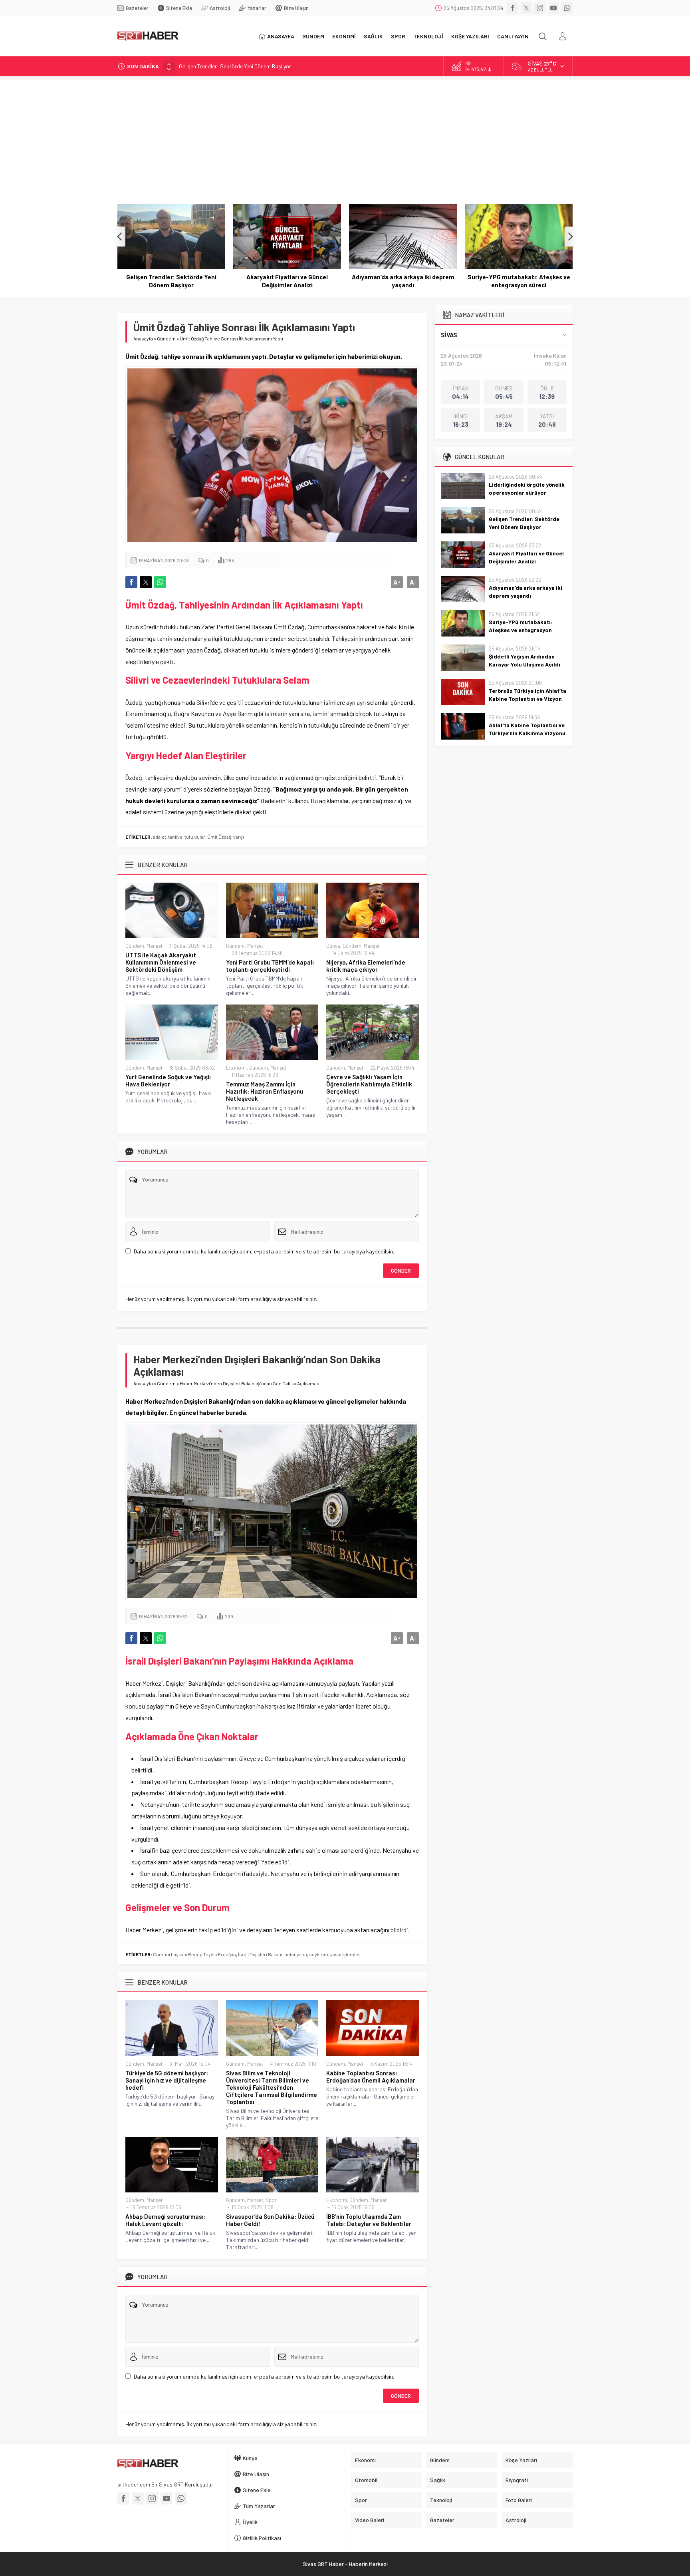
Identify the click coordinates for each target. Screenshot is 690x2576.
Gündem (166, 338)
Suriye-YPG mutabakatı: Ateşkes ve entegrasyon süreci (403, 281)
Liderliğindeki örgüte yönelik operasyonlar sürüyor (527, 488)
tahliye (175, 837)
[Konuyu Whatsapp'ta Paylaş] (160, 582)
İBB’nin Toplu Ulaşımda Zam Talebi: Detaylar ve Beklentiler (369, 2220)
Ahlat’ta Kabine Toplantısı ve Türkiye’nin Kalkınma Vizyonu (527, 729)
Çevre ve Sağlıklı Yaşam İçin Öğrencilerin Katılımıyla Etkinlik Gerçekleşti (369, 1084)
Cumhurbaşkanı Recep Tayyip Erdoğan (194, 1954)
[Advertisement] (345, 136)
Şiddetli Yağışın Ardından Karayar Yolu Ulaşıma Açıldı (519, 281)
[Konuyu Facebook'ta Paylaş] (131, 582)
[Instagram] (540, 8)
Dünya (333, 946)
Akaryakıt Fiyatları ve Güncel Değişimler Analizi (234, 66)
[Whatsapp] (567, 8)
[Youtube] (553, 8)
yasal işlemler (345, 1954)
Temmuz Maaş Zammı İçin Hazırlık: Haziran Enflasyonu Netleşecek (265, 1091)
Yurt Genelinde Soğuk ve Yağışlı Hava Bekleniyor (168, 1080)
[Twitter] (526, 8)
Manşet (155, 946)
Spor (271, 2200)
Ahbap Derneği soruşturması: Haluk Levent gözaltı (166, 2220)
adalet (160, 837)
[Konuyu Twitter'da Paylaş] (146, 582)
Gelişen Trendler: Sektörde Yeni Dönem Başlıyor (524, 523)
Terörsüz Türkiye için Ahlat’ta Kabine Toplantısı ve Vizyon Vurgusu (527, 699)
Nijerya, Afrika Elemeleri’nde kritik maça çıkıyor (366, 966)
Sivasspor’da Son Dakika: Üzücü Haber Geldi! (270, 2220)
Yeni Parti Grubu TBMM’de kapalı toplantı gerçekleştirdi (270, 966)
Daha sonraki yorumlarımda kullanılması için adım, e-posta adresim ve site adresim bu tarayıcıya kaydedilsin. (264, 1251)
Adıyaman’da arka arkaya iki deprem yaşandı (287, 281)
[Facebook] (513, 8)
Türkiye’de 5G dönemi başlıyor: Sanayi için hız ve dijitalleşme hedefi (167, 2080)
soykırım (319, 1954)
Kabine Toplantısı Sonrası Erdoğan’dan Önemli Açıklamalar (371, 2077)
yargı (239, 837)
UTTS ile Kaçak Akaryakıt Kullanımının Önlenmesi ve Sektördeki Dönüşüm (161, 962)
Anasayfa (143, 338)
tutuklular (195, 837)
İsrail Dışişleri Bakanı (260, 1954)
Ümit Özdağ (219, 837)
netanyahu (296, 1954)
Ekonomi (236, 1068)
